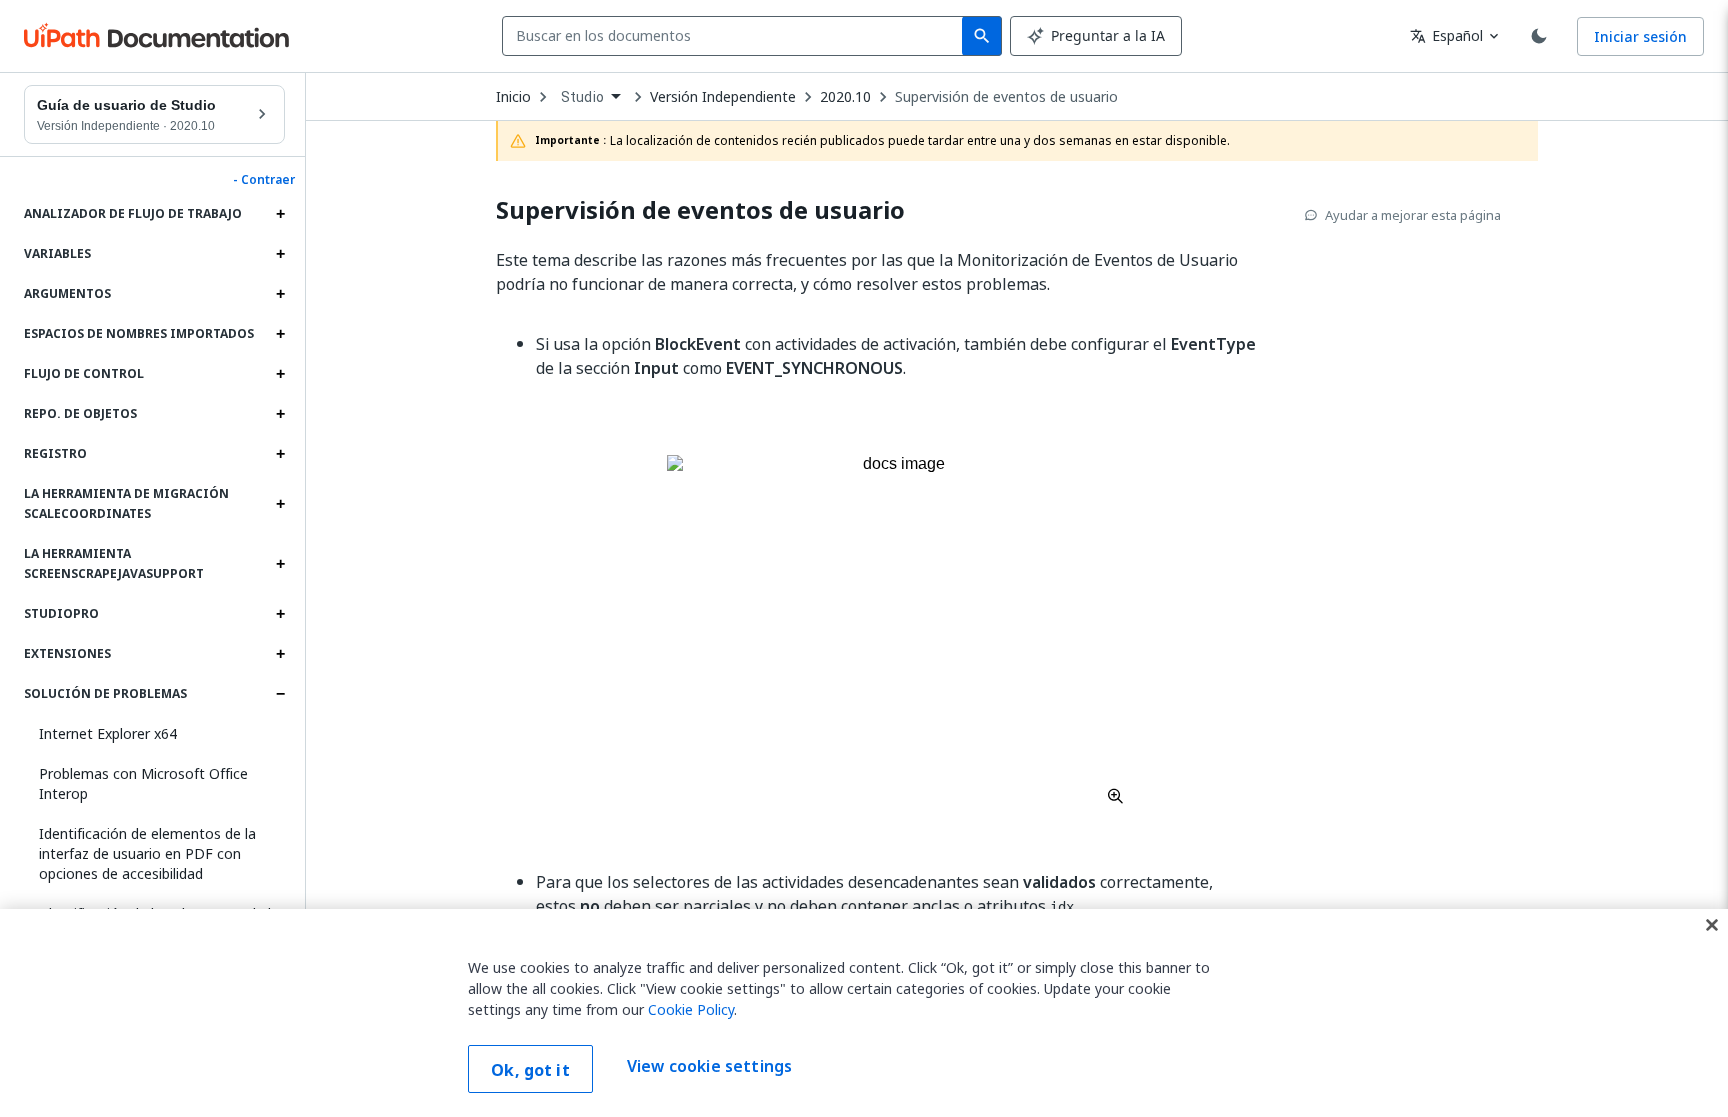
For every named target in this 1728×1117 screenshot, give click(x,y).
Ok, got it (530, 1070)
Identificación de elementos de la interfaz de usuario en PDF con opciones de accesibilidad (147, 853)
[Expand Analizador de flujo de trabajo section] (280, 214)
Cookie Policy (691, 1009)
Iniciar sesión (1640, 36)
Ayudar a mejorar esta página (1413, 215)
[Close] (1712, 925)
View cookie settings (709, 1067)
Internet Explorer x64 (108, 733)
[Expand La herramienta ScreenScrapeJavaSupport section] (280, 564)
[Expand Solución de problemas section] (280, 694)
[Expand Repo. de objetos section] (280, 414)
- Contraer (264, 180)
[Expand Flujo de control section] (280, 374)
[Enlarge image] (896, 629)
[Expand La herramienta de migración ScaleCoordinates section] (280, 504)
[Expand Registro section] (280, 454)
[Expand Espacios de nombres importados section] (280, 334)
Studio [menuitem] (582, 97)
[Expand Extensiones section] (280, 654)
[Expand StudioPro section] (280, 614)
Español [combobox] (1446, 35)
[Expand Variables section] (280, 254)
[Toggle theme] (1539, 36)
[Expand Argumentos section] (280, 294)
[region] (864, 1013)
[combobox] (736, 36)
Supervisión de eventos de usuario (1006, 97)
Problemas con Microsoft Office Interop (143, 783)
